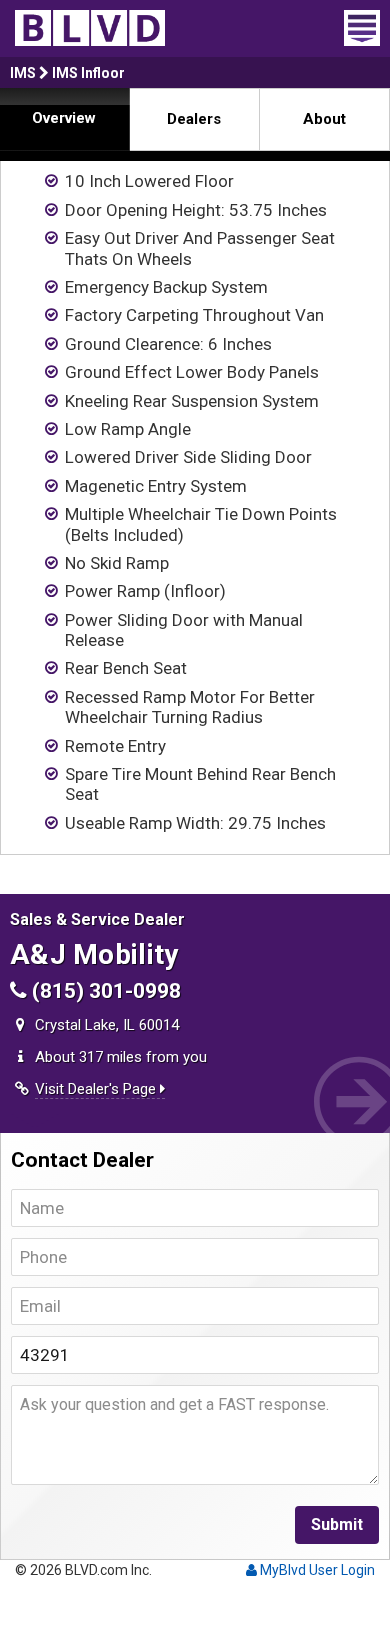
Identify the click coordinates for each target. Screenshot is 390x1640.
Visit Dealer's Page (97, 1089)
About (324, 119)
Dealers (194, 119)
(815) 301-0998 (104, 991)
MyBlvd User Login (316, 1570)
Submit (337, 1524)
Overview (64, 118)
